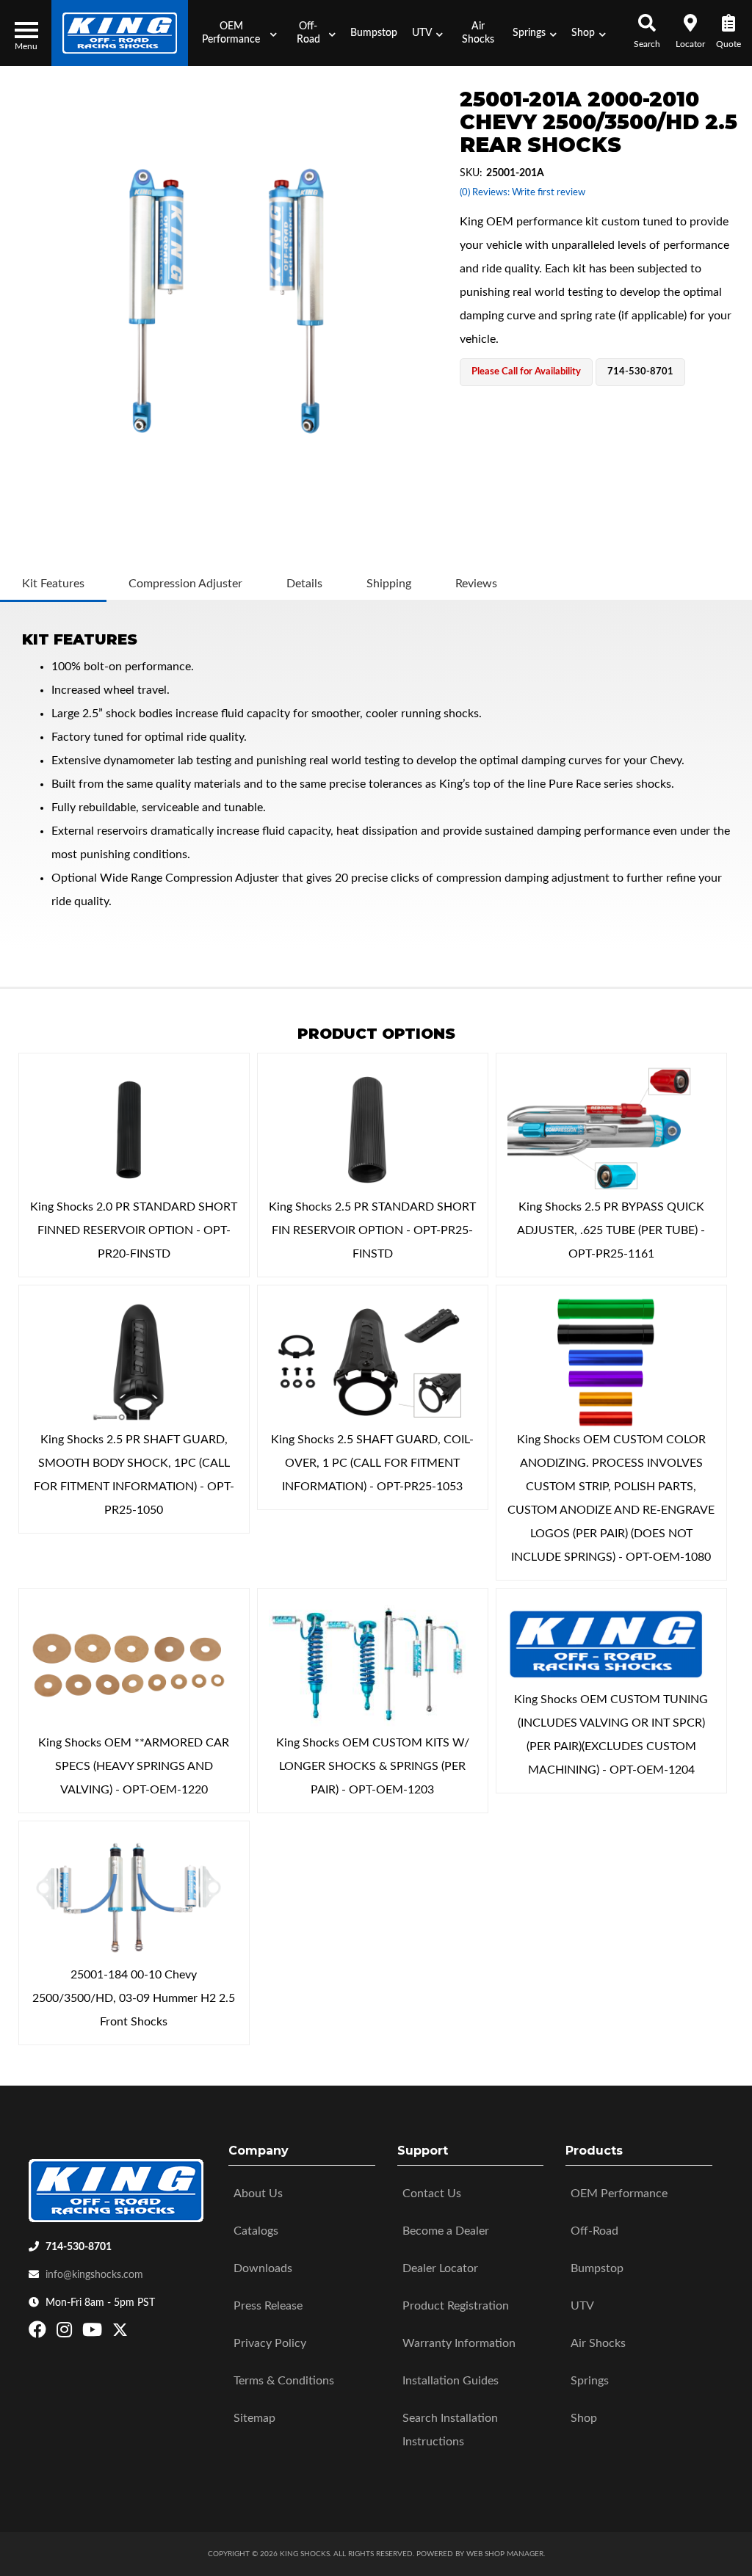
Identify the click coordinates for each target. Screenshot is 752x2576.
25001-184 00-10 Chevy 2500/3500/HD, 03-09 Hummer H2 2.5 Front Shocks (134, 1998)
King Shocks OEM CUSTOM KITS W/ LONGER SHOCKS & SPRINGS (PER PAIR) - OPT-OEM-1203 (373, 1766)
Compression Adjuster (185, 584)
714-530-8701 (79, 2247)
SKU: (471, 173)
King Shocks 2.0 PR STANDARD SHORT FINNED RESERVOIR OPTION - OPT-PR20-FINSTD (134, 1230)
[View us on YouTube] (94, 2333)
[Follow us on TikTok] (135, 2333)
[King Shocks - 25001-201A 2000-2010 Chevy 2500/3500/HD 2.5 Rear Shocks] (226, 301)
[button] (236, 33)
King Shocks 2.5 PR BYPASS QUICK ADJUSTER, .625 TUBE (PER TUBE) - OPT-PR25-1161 (611, 1230)
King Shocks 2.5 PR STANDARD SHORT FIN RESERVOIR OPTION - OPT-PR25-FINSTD (372, 1230)
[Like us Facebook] (39, 2333)
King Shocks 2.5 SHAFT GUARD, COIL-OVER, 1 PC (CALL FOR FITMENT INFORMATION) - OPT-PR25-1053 (372, 1463)
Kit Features (53, 584)
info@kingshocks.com (94, 2275)
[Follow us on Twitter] (120, 2333)
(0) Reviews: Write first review (523, 193)
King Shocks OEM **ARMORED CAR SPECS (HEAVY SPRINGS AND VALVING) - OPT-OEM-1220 (134, 1766)
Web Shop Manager (505, 2554)
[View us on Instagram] (66, 2333)
